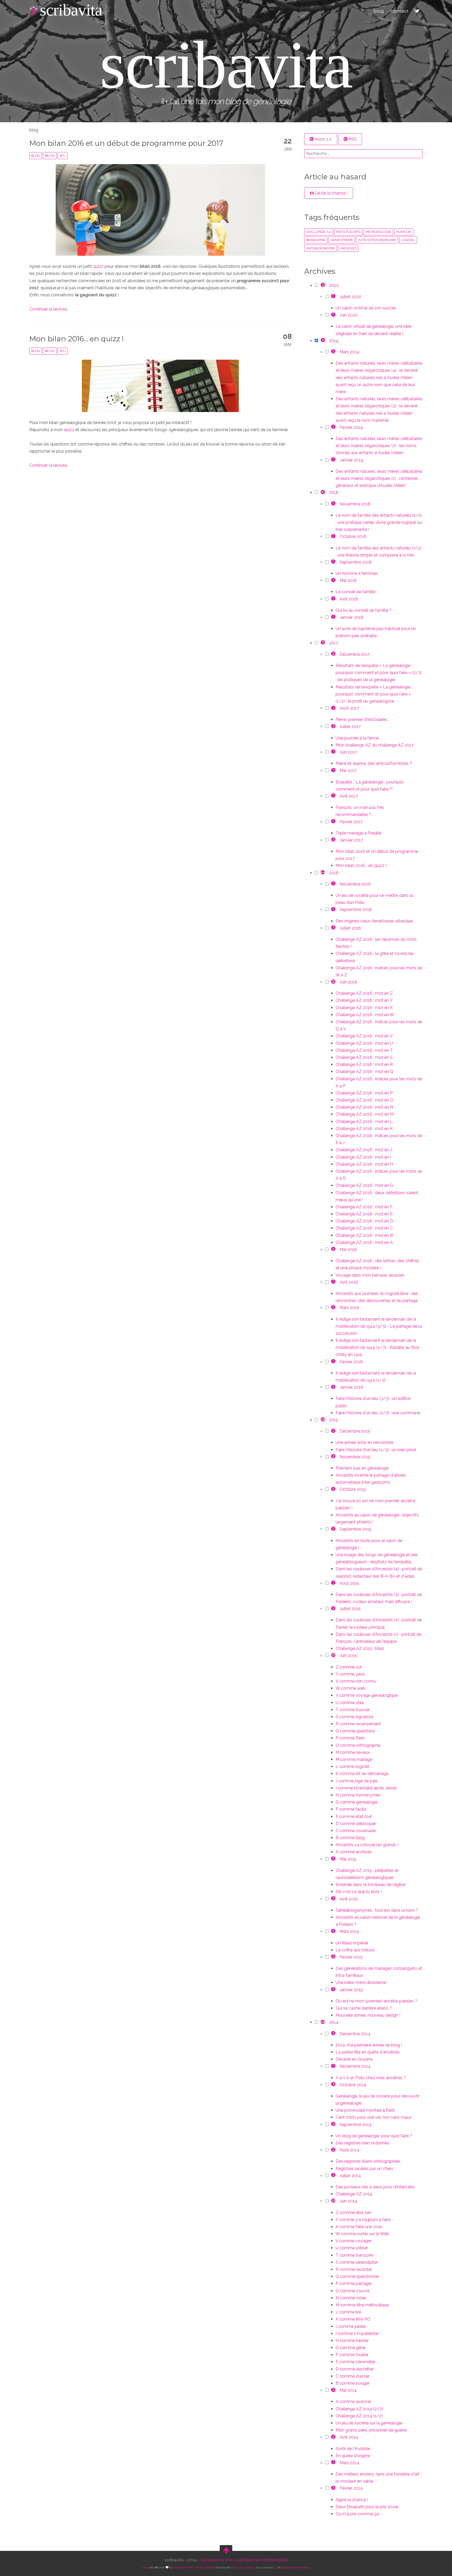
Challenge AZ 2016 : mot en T (364, 1050)
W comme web (351, 1688)
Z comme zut (349, 1667)
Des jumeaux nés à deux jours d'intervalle (375, 2187)
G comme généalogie (357, 1802)
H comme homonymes (358, 1795)
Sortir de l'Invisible (353, 2449)
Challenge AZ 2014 (354, 2194)
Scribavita (71, 10)
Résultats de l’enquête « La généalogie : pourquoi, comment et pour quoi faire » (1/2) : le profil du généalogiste (374, 694)
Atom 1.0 (323, 139)
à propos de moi (216, 2560)
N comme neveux (353, 1752)
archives (348, 248)
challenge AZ (319, 232)
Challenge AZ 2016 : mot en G (364, 1185)
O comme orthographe (358, 1745)
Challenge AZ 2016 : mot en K (364, 1129)
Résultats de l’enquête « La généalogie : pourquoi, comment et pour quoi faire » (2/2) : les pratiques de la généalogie (379, 673)
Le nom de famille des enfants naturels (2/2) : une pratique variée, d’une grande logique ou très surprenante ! (379, 522)
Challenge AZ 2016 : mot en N (364, 1107)
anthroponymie (321, 248)
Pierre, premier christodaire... (362, 719)
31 (333, 982)
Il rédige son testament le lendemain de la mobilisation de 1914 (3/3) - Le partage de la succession (379, 1326)
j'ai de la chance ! (331, 193)
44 (323, 872)
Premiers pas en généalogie (362, 1468)
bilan (50, 156)
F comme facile (351, 1809)
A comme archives (354, 1852)
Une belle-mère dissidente (361, 1982)
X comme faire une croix (359, 2227)
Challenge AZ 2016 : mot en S (364, 1057)
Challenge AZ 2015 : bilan (360, 1648)
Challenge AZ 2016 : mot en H (364, 1164)
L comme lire (348, 2312)
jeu (63, 156)
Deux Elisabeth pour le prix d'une (367, 2507)
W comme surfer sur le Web (362, 2234)
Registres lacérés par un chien (364, 2169)
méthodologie (378, 232)
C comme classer (352, 2376)
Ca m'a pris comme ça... (358, 2514)
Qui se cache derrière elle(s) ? (364, 2008)
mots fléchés (348, 232)
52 (323, 1419)
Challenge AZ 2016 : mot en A (364, 1242)
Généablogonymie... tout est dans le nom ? (377, 1910)
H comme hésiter (352, 2341)
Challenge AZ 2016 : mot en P (364, 1093)
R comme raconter (354, 2269)
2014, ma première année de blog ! (369, 2045)
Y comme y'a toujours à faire (363, 2220)
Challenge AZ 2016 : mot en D (364, 1221)
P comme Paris (350, 1738)
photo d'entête (205, 2567)
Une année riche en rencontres (365, 1442)
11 (323, 642)
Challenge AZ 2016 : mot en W (365, 1015)
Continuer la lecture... (49, 309)
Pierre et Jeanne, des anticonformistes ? (374, 763)
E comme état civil (354, 1816)
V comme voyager (354, 2241)
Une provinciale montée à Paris (365, 2110)
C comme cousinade (356, 1831)
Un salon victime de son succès (366, 308)
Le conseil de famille (355, 592)
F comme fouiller (352, 2355)
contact (400, 11)
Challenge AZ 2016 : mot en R (364, 1064)
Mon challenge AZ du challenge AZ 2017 (375, 745)
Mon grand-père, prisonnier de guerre (371, 2430)
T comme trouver (353, 1710)
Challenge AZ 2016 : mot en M (365, 1114)
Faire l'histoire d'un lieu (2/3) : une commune (378, 1413)
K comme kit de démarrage (362, 1774)
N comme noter (351, 2298)
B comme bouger (353, 2383)
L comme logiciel (352, 1767)
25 (333, 2201)
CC (275, 2567)
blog (379, 11)
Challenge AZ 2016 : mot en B (364, 1235)
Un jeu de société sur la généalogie (369, 2423)
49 (323, 2022)
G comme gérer (351, 2348)
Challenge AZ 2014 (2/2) (359, 2409)
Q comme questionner (357, 2276)
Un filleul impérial (352, 1943)
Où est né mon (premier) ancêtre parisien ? (376, 2001)
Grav (145, 2567)
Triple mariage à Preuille (358, 833)
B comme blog (350, 1838)
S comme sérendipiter (357, 2262)
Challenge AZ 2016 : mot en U (364, 1043)
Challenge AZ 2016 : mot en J (364, 1150)
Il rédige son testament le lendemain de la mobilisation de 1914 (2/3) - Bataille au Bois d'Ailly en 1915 (378, 1347)
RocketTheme (183, 2567)
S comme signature (354, 1717)
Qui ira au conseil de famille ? (364, 610)
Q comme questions (355, 1731)
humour (404, 232)
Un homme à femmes (357, 573)
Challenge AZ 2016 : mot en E (364, 1214)
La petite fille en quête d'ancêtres (368, 2052)
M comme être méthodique (362, 2305)
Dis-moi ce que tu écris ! (359, 1892)
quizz (98, 266)
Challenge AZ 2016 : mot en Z (364, 993)
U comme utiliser (352, 2248)
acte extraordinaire (377, 240)
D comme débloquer (356, 1824)
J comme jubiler (351, 2326)
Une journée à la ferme (357, 738)
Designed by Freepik (296, 2567)
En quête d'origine (353, 2456)
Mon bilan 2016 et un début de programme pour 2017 (126, 143)
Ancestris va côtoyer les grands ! (367, 1845)
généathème (342, 240)
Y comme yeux (350, 1674)
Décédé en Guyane (354, 2059)
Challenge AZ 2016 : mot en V (364, 1036)
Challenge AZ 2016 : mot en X (364, 1008)
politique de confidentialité (262, 2560)
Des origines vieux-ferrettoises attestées (374, 921)
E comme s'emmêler (355, 2362)
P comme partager (354, 2283)
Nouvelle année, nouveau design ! (368, 2015)
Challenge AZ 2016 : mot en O (365, 1100)
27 (333, 1655)
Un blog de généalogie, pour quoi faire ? (374, 2136)
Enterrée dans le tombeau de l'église (371, 1885)
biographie (316, 240)
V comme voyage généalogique (367, 1695)
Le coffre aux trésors (355, 1950)
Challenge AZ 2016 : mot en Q (365, 1072)
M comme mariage (354, 1759)
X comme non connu (356, 1681)
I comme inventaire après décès (366, 1788)
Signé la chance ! (352, 2500)
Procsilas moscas (243, 2567)
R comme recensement (358, 1724)
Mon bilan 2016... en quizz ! (77, 339)
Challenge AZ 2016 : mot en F (364, 1207)
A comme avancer (353, 2402)
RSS (352, 139)
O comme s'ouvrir (353, 2291)
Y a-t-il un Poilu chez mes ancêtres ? (371, 2078)
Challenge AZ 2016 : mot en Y (364, 1000)
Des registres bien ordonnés (362, 2143)
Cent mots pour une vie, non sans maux (374, 2117)
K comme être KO (353, 2319)
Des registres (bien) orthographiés (368, 2161)
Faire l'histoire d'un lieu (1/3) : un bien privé (376, 1450)
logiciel (408, 240)
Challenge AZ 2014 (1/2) (359, 2416)
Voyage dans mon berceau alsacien (370, 1275)
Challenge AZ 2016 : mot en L (364, 1122)
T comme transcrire (355, 2255)
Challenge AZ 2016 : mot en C (364, 1228)
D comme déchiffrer (355, 2369)
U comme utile (350, 1703)
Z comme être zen (354, 2213)
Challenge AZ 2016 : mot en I (363, 1157)
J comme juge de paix (357, 1781)
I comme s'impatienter (357, 2333)
